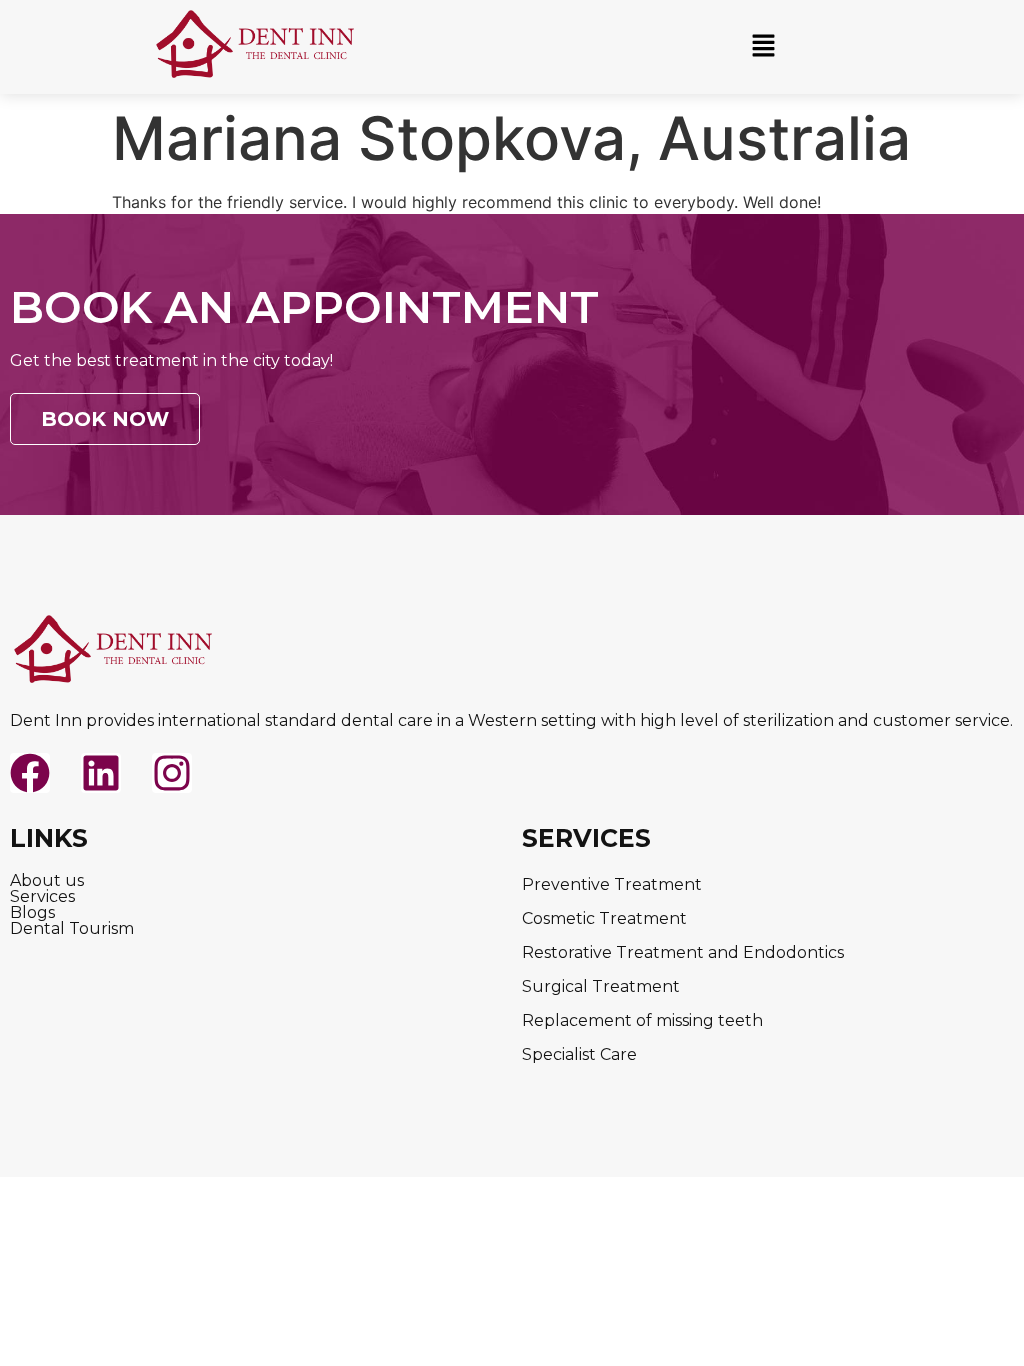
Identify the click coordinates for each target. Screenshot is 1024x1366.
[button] (763, 46)
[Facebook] (30, 773)
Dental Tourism (72, 929)
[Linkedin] (101, 773)
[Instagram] (172, 773)
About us (47, 881)
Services (42, 897)
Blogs (32, 913)
